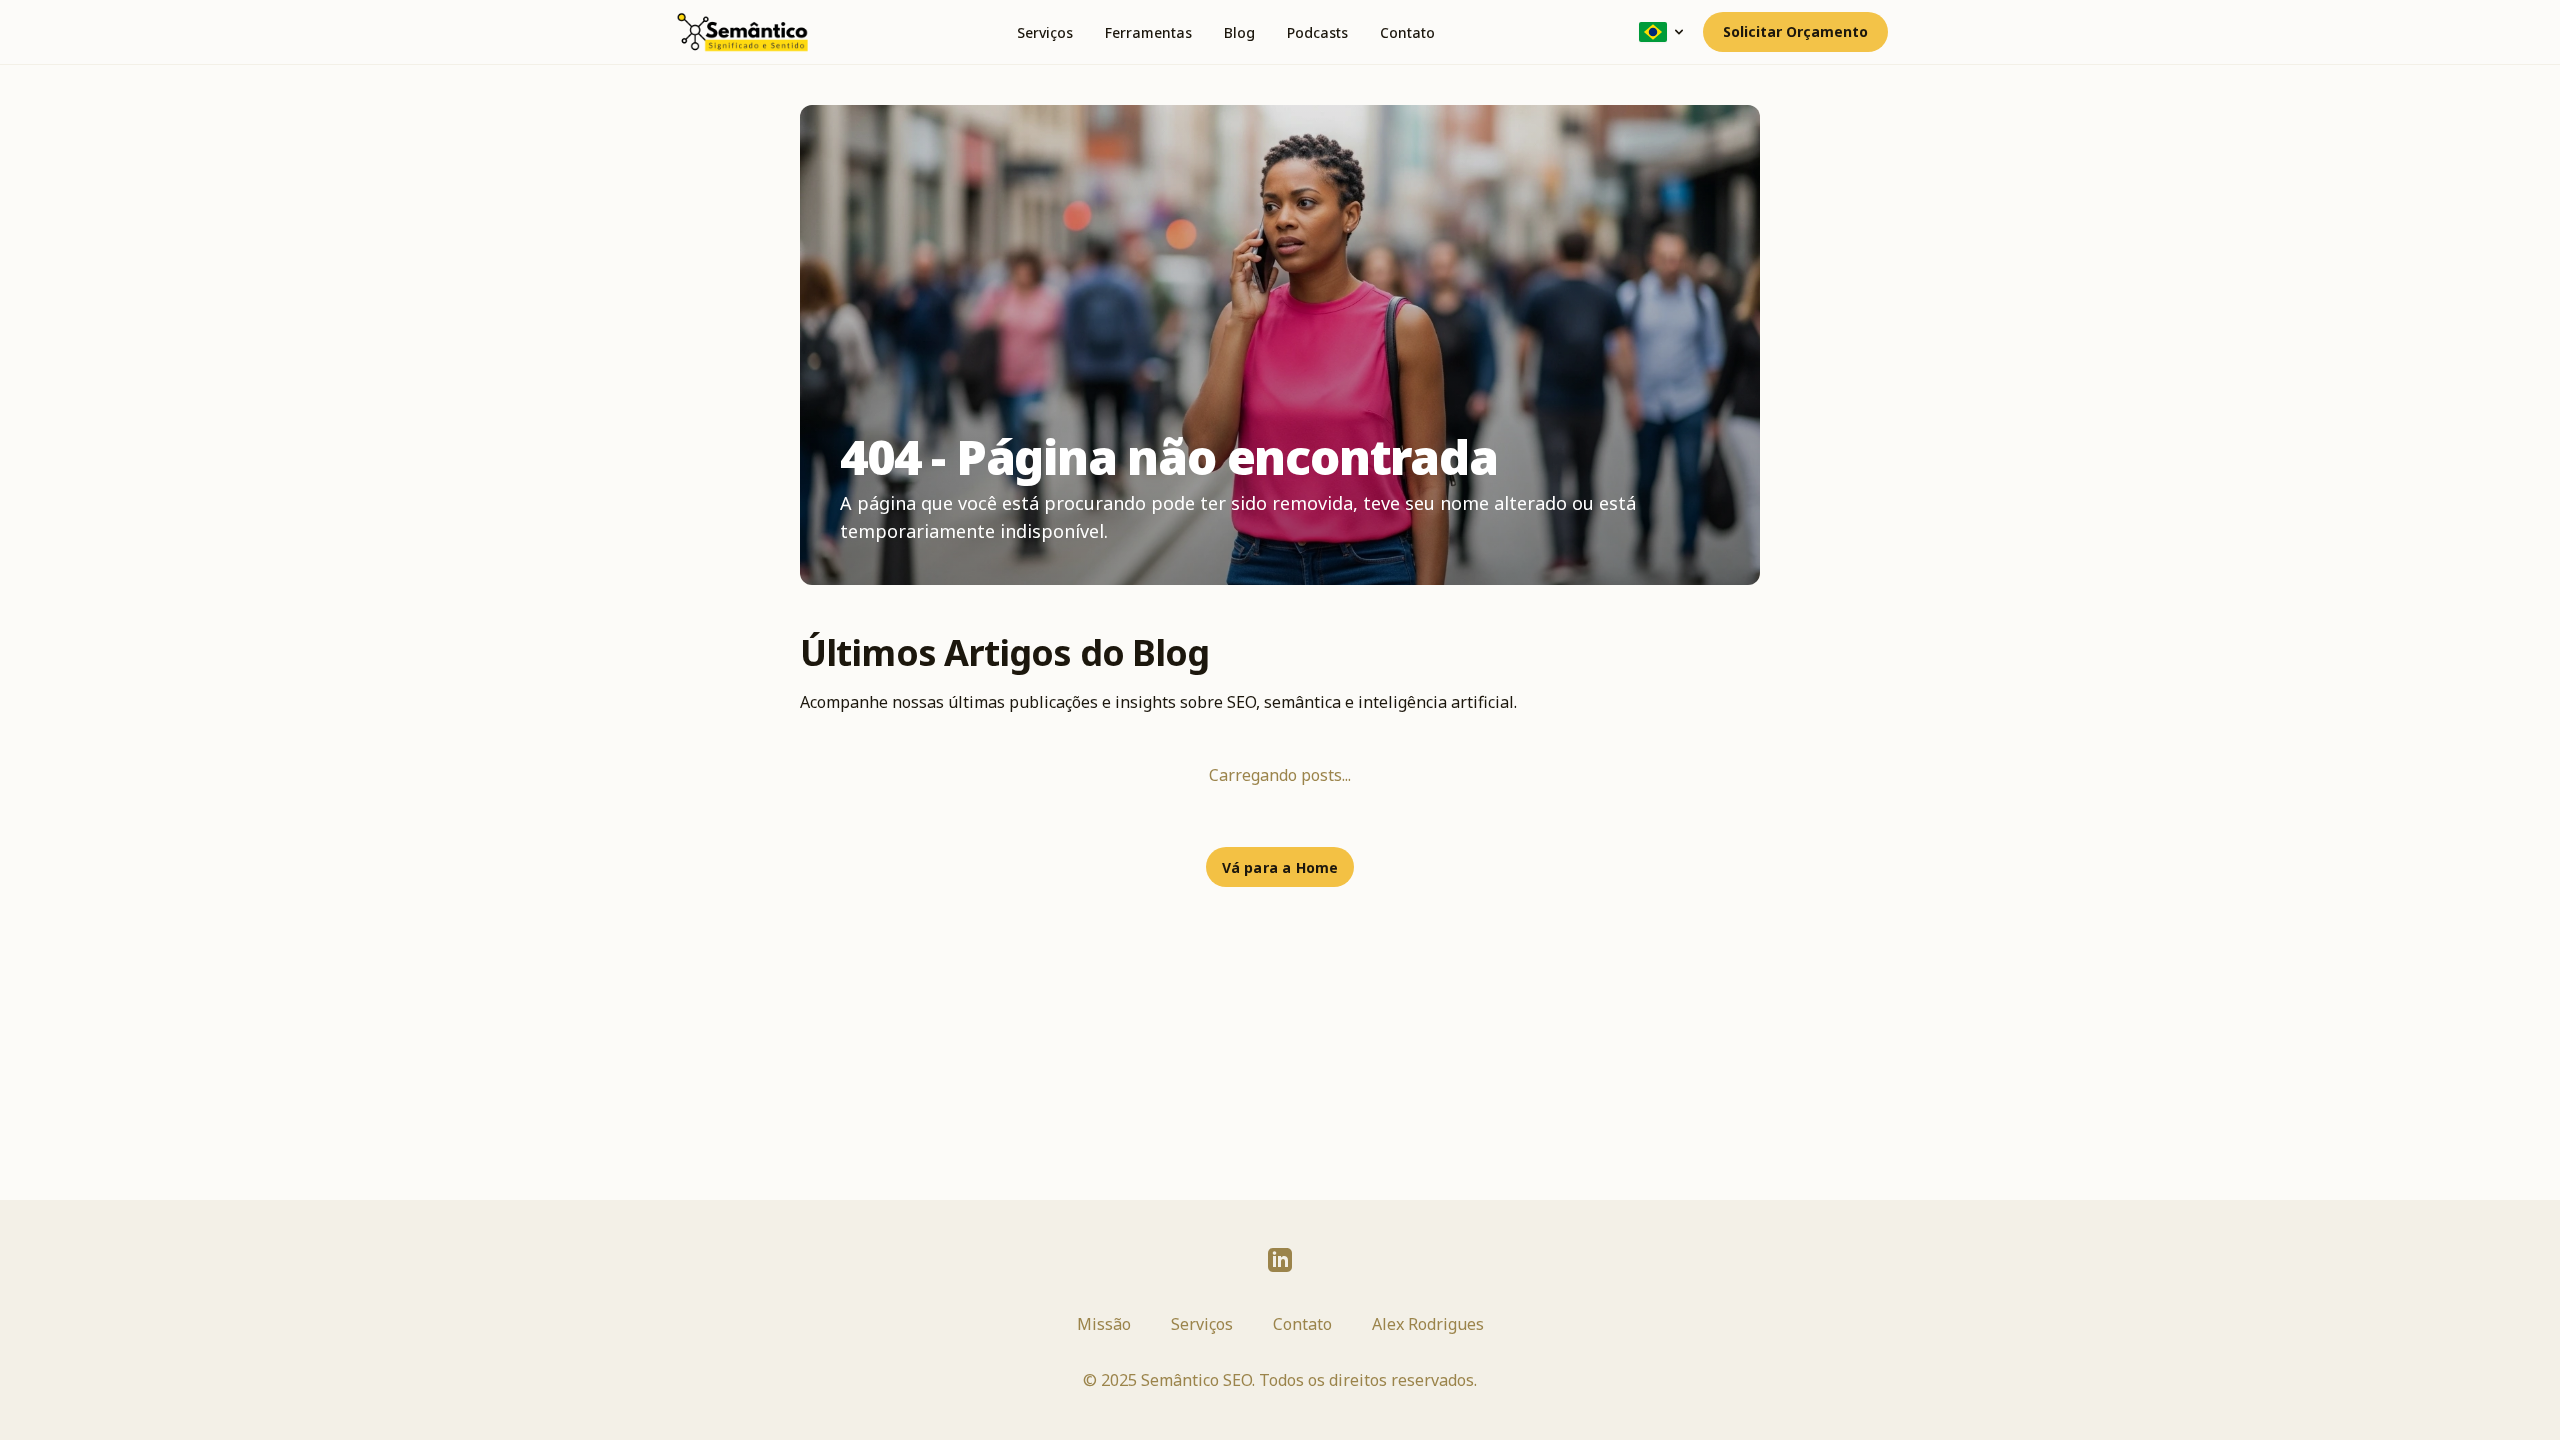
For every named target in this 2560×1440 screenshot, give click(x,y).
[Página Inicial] (742, 32)
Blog (1239, 32)
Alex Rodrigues (1428, 1324)
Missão (1104, 1324)
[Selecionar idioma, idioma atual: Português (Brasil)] (1663, 32)
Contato (1407, 32)
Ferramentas (1148, 32)
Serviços (1045, 32)
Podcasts (1317, 32)
